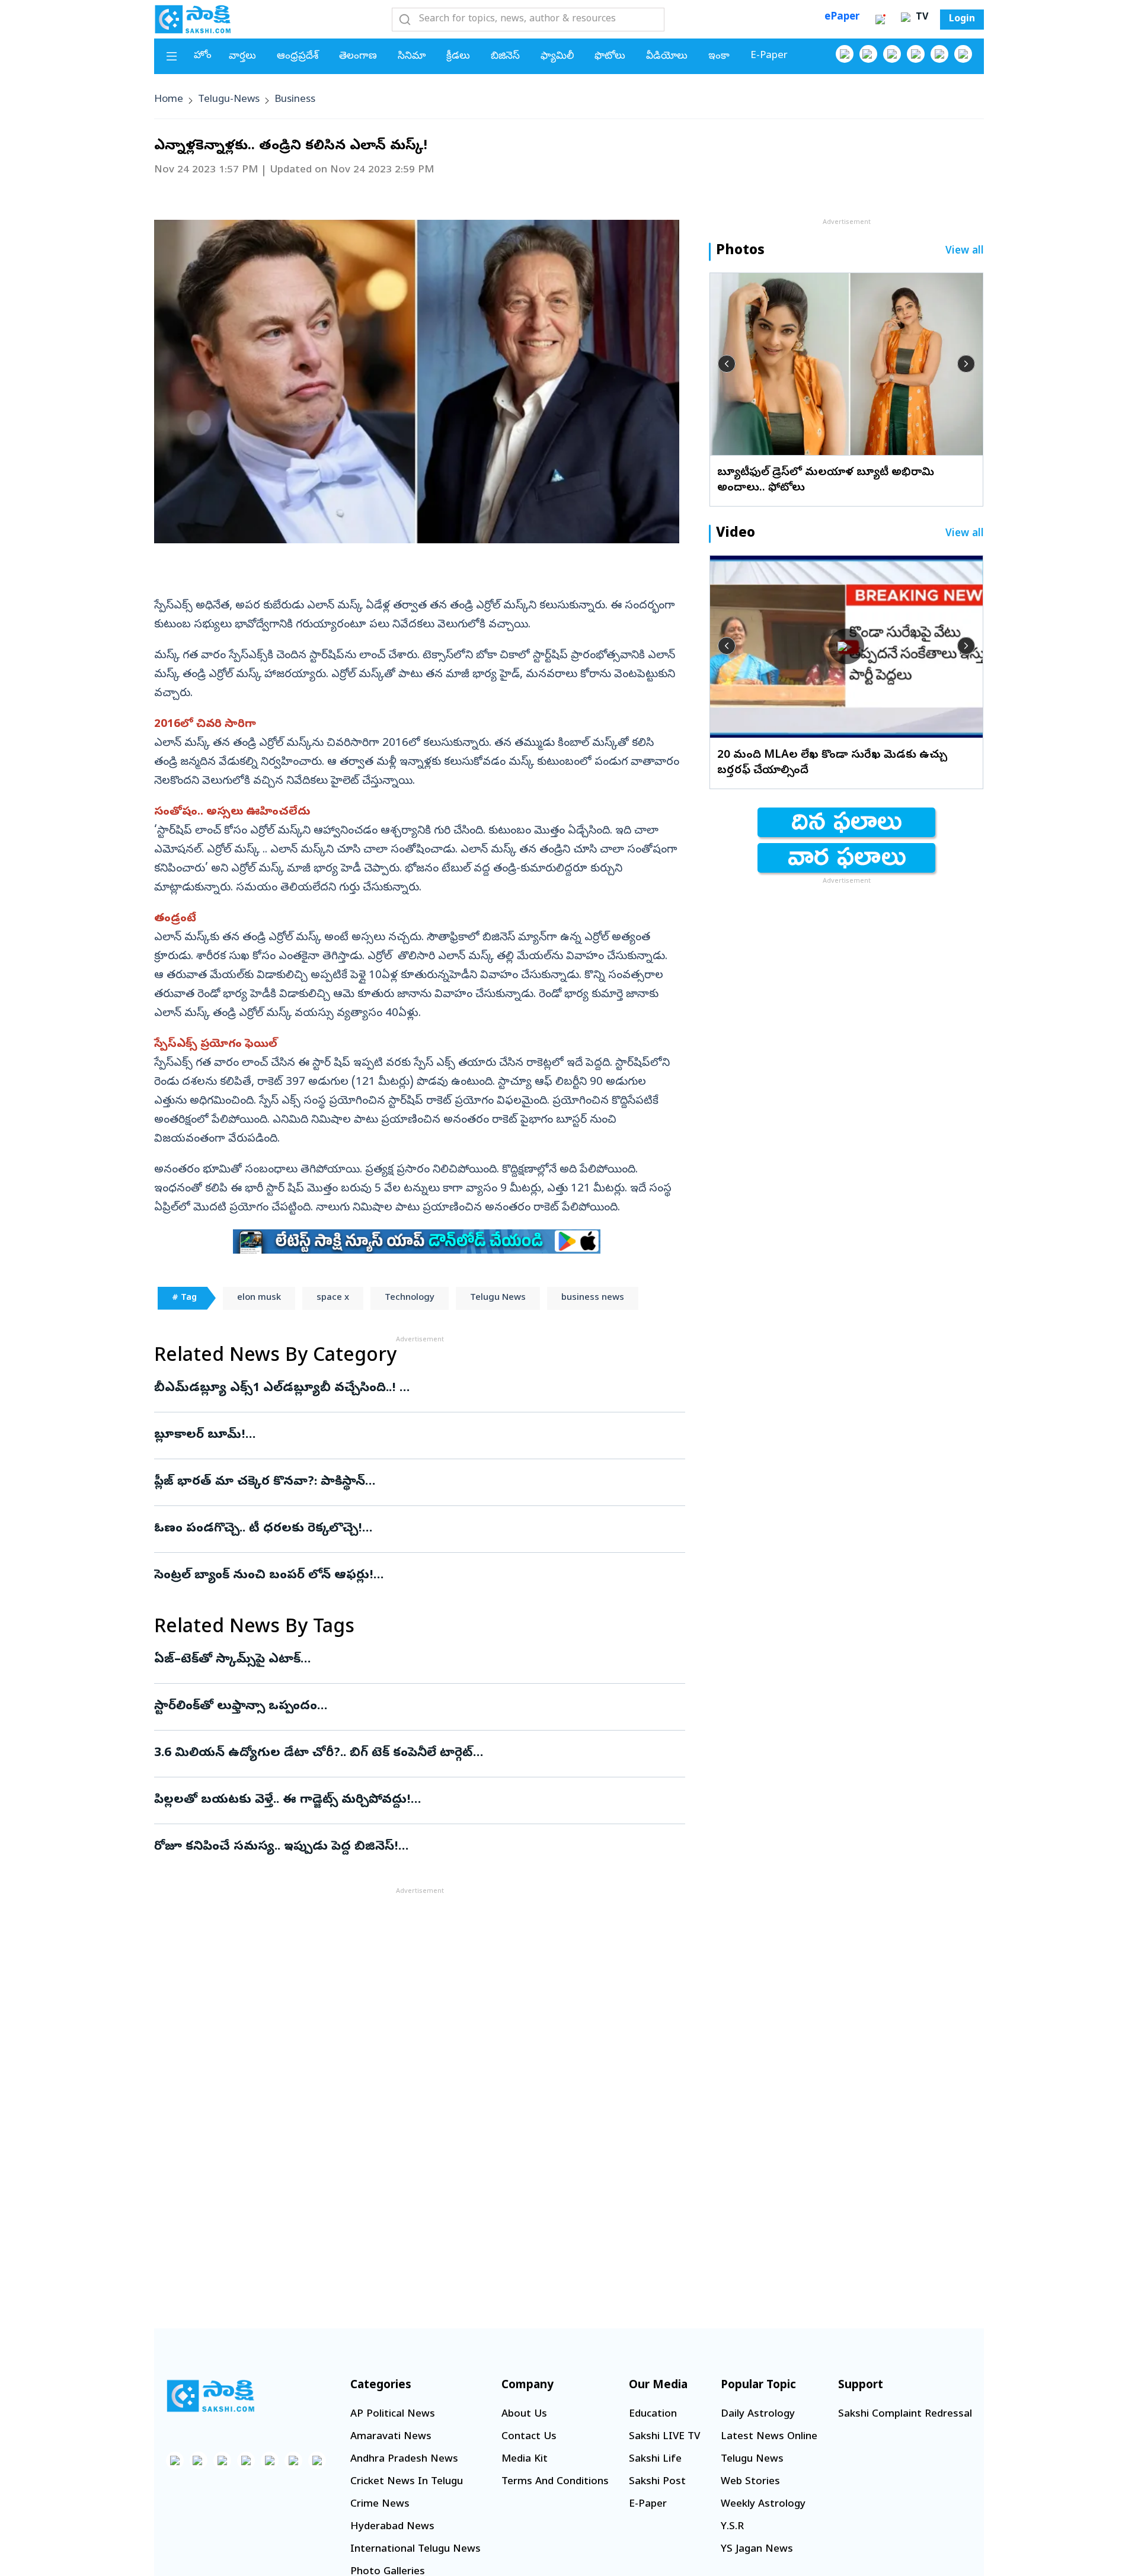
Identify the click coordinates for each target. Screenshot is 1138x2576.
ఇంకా (719, 57)
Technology (410, 1298)
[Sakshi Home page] (193, 19)
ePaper (842, 17)
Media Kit (525, 2460)
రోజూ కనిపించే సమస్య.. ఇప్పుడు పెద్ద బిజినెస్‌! (398, 1847)
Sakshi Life (655, 2460)
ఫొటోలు (610, 57)
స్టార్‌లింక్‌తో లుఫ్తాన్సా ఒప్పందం (417, 1707)
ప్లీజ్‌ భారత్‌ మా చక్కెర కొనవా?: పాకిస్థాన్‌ (400, 1482)
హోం (203, 56)
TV (920, 18)
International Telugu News (415, 2550)
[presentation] (727, 364)
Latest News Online (769, 2437)
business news (593, 1298)
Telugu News (498, 1298)
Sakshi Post (657, 2482)
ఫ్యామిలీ (557, 57)
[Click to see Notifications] (880, 20)
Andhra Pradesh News (404, 2460)
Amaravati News (391, 2437)
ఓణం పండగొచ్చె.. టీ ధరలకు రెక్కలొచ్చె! (391, 1529)
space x (333, 1298)
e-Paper (769, 56)
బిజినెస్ (505, 57)
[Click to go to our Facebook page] (845, 54)
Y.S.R (732, 2527)
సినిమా (412, 57)
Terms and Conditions (555, 2482)
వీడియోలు (667, 57)
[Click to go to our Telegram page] (293, 2460)
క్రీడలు (458, 57)
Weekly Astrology (763, 2505)
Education (653, 2415)
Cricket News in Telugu (407, 2482)
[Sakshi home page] (210, 2396)
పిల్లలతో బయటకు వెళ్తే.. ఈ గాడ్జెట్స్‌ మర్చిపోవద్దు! (414, 1800)
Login (962, 20)
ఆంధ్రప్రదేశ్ (298, 57)
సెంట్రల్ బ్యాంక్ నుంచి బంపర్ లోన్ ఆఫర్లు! (412, 1576)
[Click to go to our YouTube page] (939, 54)
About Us (524, 2415)
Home (169, 100)
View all (965, 251)
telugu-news (229, 100)
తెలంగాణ (358, 57)
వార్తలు (242, 57)
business (295, 100)
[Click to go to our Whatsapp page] (868, 54)
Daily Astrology (758, 2415)
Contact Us (529, 2437)
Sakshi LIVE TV (664, 2437)
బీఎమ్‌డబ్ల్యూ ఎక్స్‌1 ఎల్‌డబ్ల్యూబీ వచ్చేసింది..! (405, 1389)
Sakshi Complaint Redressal (905, 2415)
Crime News (380, 2505)
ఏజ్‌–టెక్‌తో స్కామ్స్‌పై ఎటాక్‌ (412, 1660)
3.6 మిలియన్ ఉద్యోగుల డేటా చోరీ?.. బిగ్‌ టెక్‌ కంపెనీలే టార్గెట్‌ (416, 1754)
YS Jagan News (757, 2550)
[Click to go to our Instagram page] (916, 54)
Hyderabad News (392, 2527)
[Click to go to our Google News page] (963, 54)
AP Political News (393, 2415)
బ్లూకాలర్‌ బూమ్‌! (399, 1436)
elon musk (259, 1298)
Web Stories (750, 2482)
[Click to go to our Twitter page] (892, 54)
